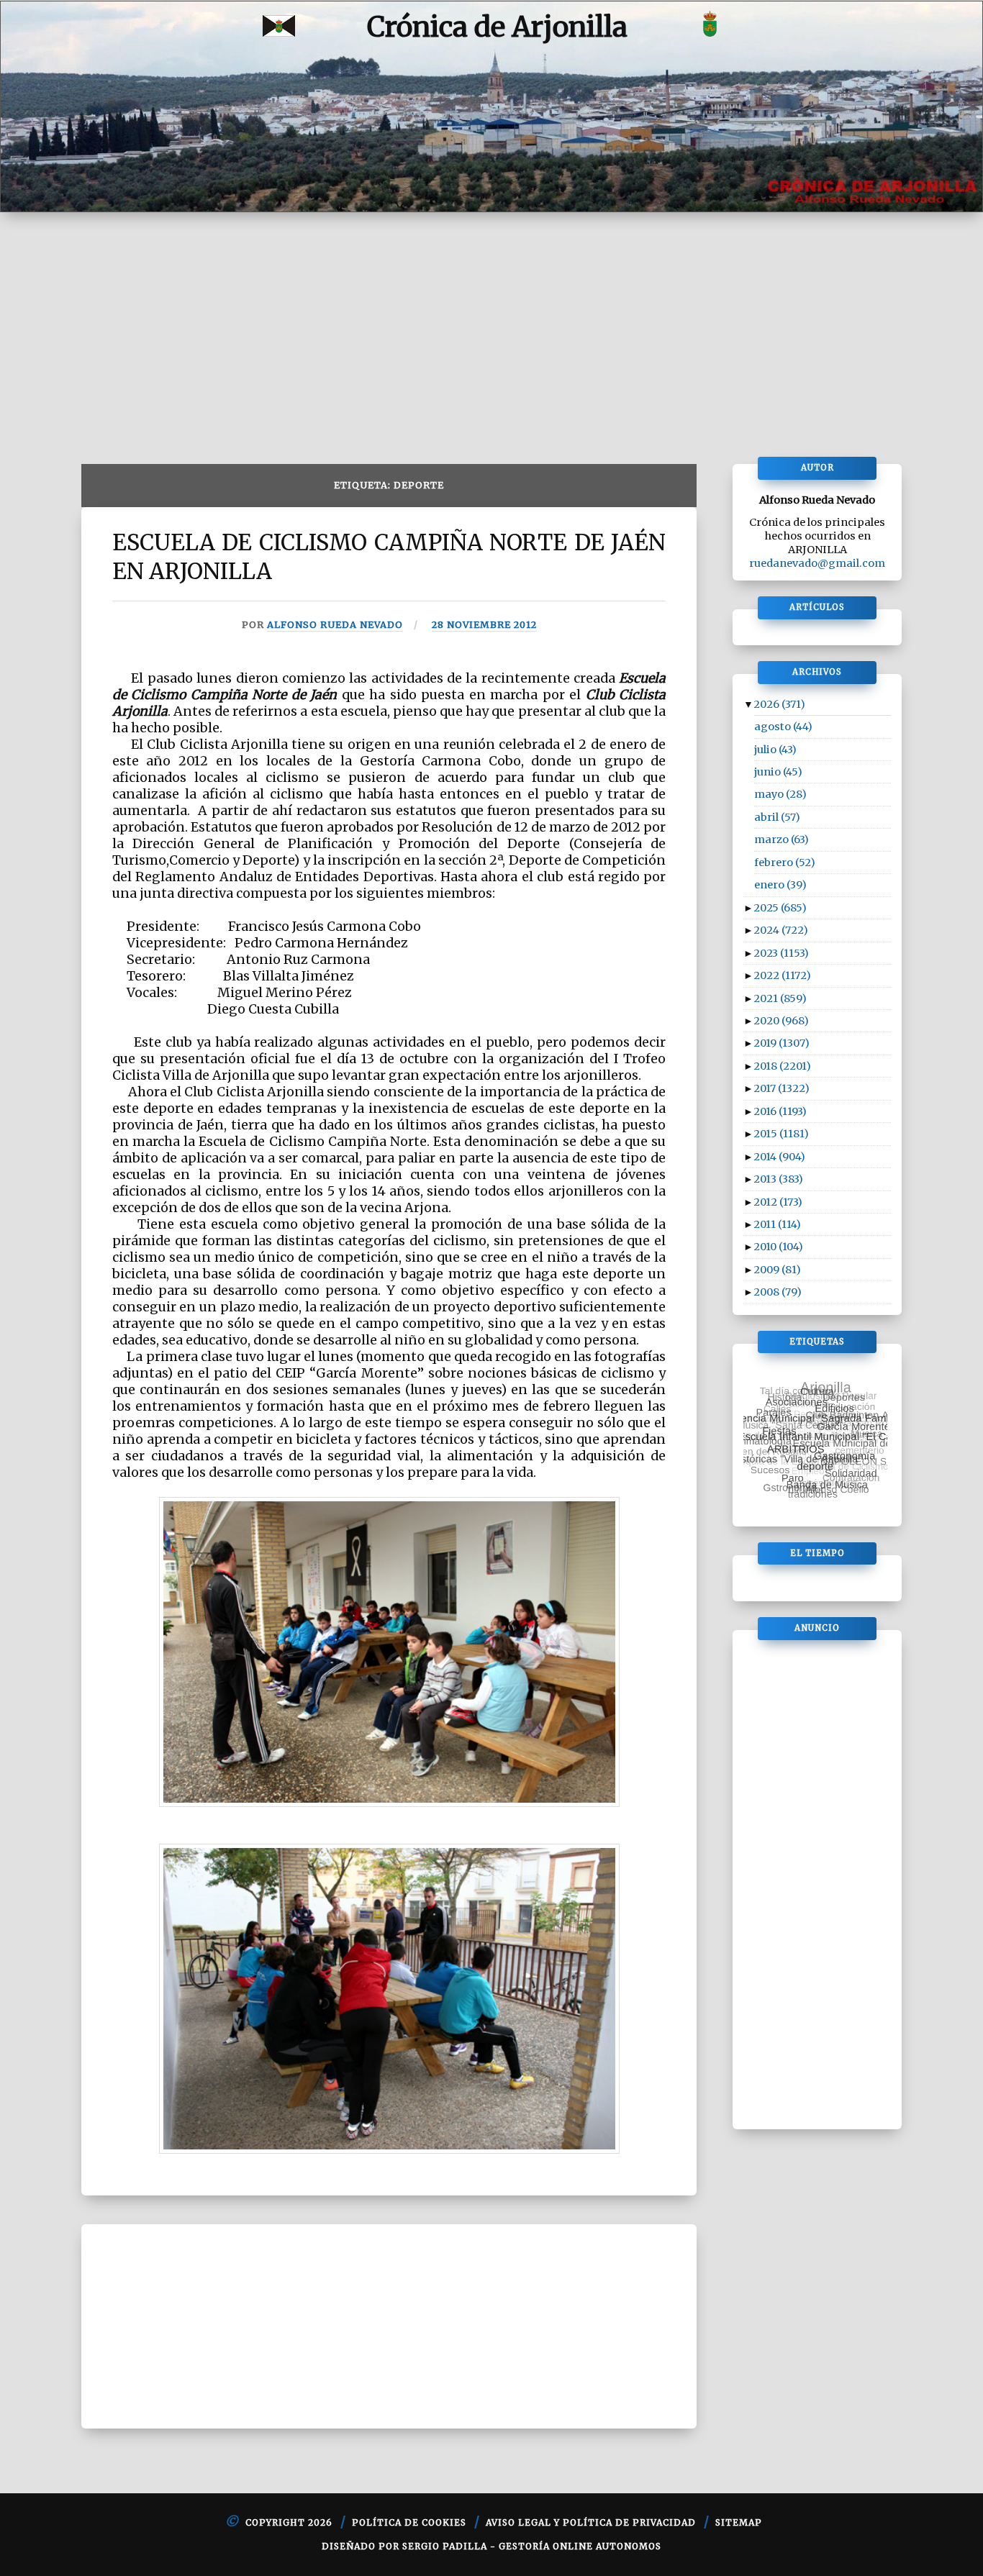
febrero (785, 863)
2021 (780, 998)
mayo (780, 794)
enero (780, 885)
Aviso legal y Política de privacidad (591, 2522)
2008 (778, 1292)
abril (777, 817)
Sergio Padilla (445, 2546)
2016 (780, 1111)
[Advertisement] (491, 320)
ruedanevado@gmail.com (817, 563)
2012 (778, 1202)
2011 (777, 1224)
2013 (778, 1179)
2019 (782, 1043)
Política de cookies (409, 2522)
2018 (782, 1066)
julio (775, 750)
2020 (781, 1021)
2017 (782, 1088)
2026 (779, 704)
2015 (781, 1134)
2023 (781, 953)
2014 (779, 1157)
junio (778, 772)
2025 (780, 908)
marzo (782, 839)
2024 (781, 930)
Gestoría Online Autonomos (580, 2546)
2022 (782, 975)
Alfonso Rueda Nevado (335, 624)
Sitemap (739, 2522)
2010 (778, 1247)
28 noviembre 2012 (484, 624)
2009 (777, 1270)
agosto (783, 727)
